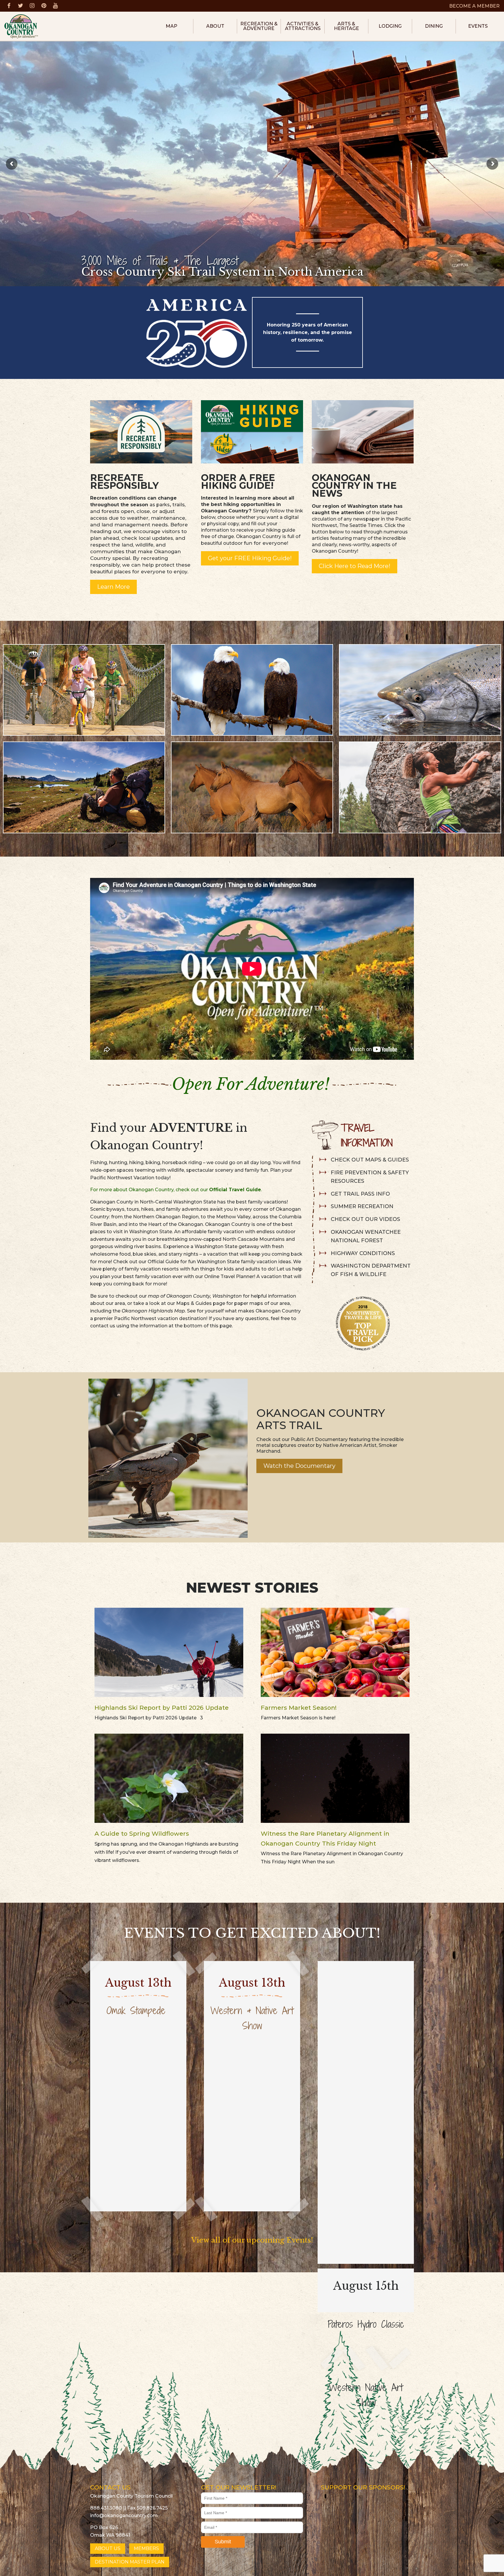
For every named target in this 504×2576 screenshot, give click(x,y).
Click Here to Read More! (355, 566)
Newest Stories (252, 1588)
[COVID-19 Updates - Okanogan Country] (141, 431)
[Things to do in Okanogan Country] (363, 431)
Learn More (113, 587)
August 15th (366, 2286)
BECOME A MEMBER (474, 6)
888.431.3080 (106, 2508)
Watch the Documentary (299, 1466)
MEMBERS (146, 2548)
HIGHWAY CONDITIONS (363, 1253)
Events (478, 26)
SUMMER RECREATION (362, 1206)
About (215, 26)
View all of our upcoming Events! (252, 2240)
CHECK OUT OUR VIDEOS (365, 1219)
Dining (434, 26)
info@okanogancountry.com (124, 2516)
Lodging (390, 26)
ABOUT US (108, 2548)
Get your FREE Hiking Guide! (250, 558)
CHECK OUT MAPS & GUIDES (370, 1160)
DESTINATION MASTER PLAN (130, 2562)
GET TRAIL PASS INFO (360, 1194)
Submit (223, 2542)
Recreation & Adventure (259, 26)
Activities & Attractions (303, 26)
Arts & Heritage (346, 26)
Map (171, 26)
